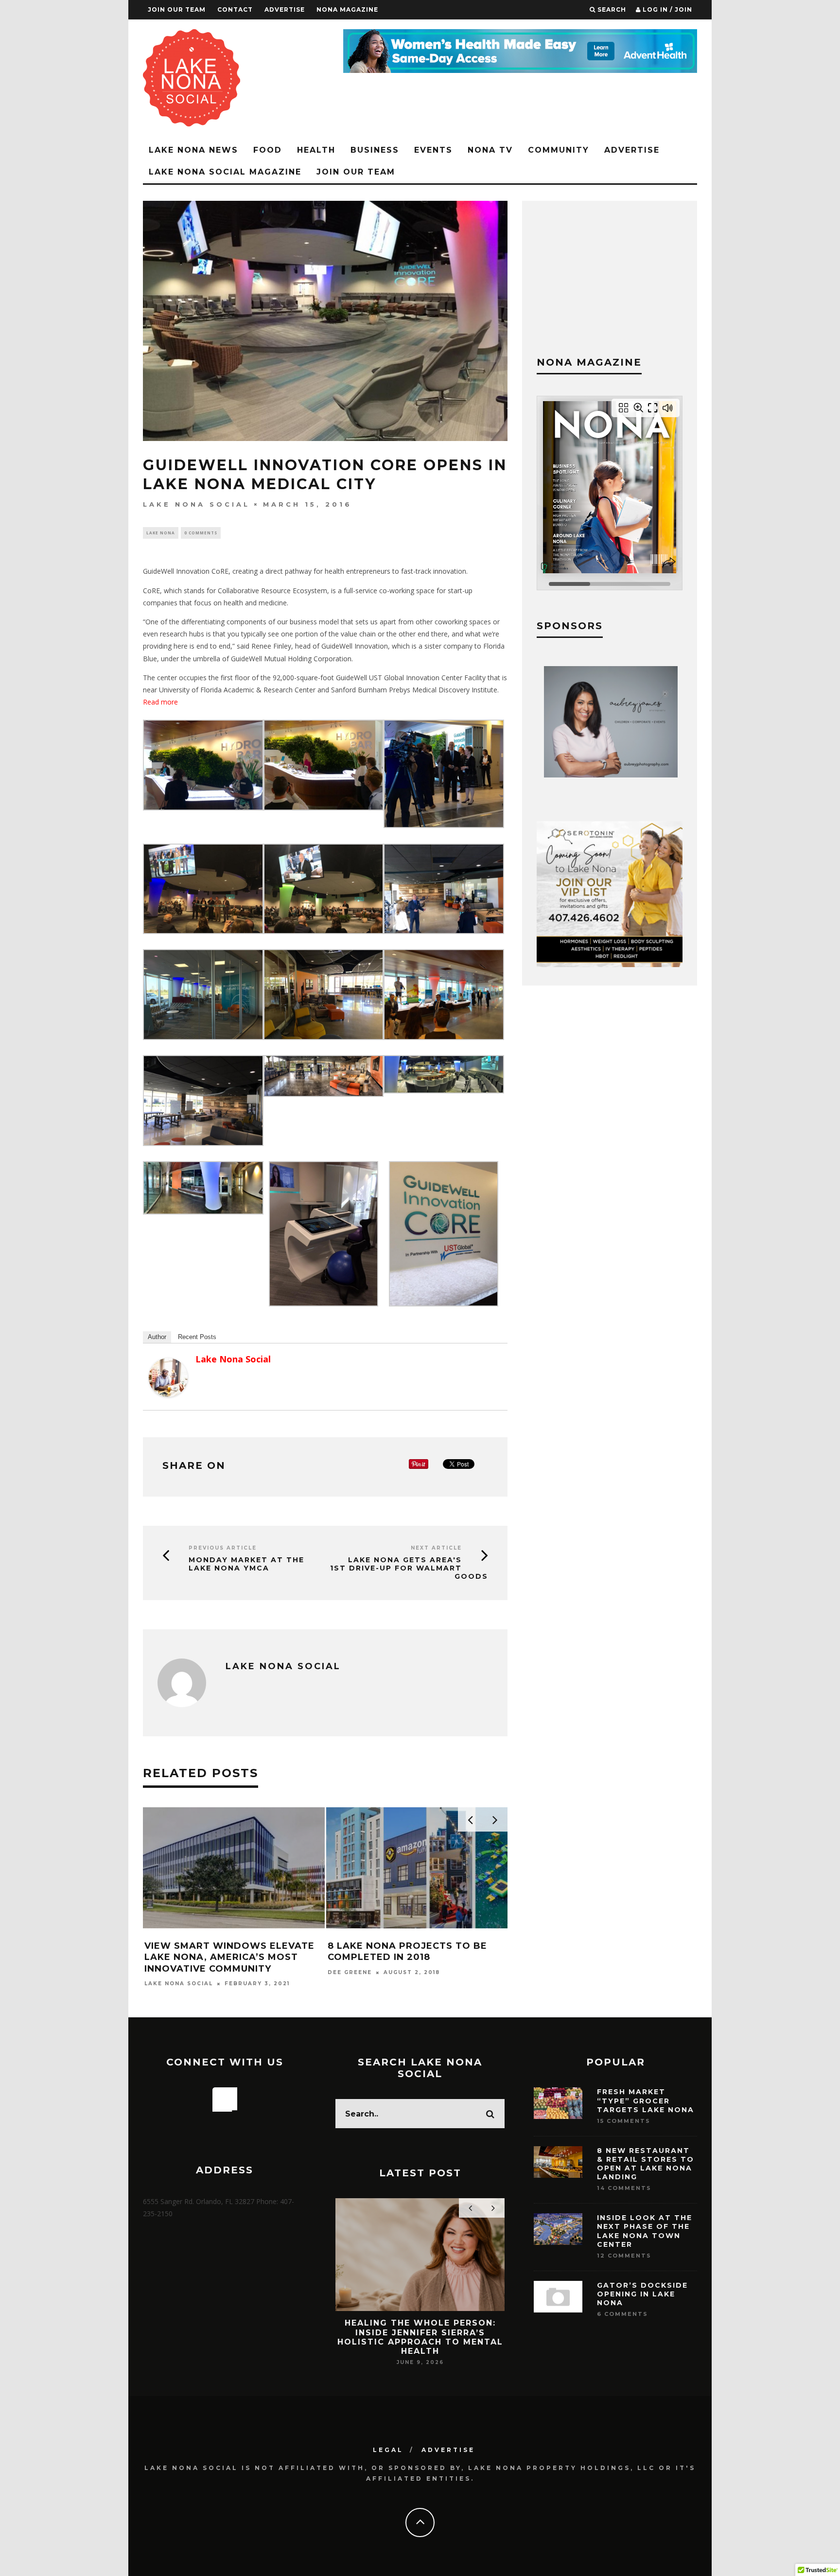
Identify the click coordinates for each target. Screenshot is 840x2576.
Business (375, 150)
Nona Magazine (347, 9)
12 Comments (624, 2256)
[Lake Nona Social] (168, 1394)
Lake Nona (161, 533)
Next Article (436, 1548)
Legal (388, 2450)
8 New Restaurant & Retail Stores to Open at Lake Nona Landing (646, 2164)
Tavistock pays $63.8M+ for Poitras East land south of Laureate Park (240, 1957)
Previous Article (223, 1548)
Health (316, 150)
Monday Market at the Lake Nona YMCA (246, 1564)
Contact (235, 9)
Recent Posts (197, 1337)
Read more (160, 702)
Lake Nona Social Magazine (225, 172)
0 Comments (201, 533)
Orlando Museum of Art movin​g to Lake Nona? (430, 1951)
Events (433, 150)
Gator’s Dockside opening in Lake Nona (642, 2294)
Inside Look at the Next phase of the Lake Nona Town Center (645, 2231)
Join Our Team (177, 9)
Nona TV (490, 150)
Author (157, 1337)
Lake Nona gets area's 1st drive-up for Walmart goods (409, 1568)
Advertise (285, 9)
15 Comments (624, 2121)
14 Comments (624, 2188)
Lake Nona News (193, 150)
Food (268, 150)
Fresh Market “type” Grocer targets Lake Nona (646, 2100)
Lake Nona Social (196, 504)
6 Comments (622, 2314)
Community (559, 150)
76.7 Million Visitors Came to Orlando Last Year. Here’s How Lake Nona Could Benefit (424, 2332)
